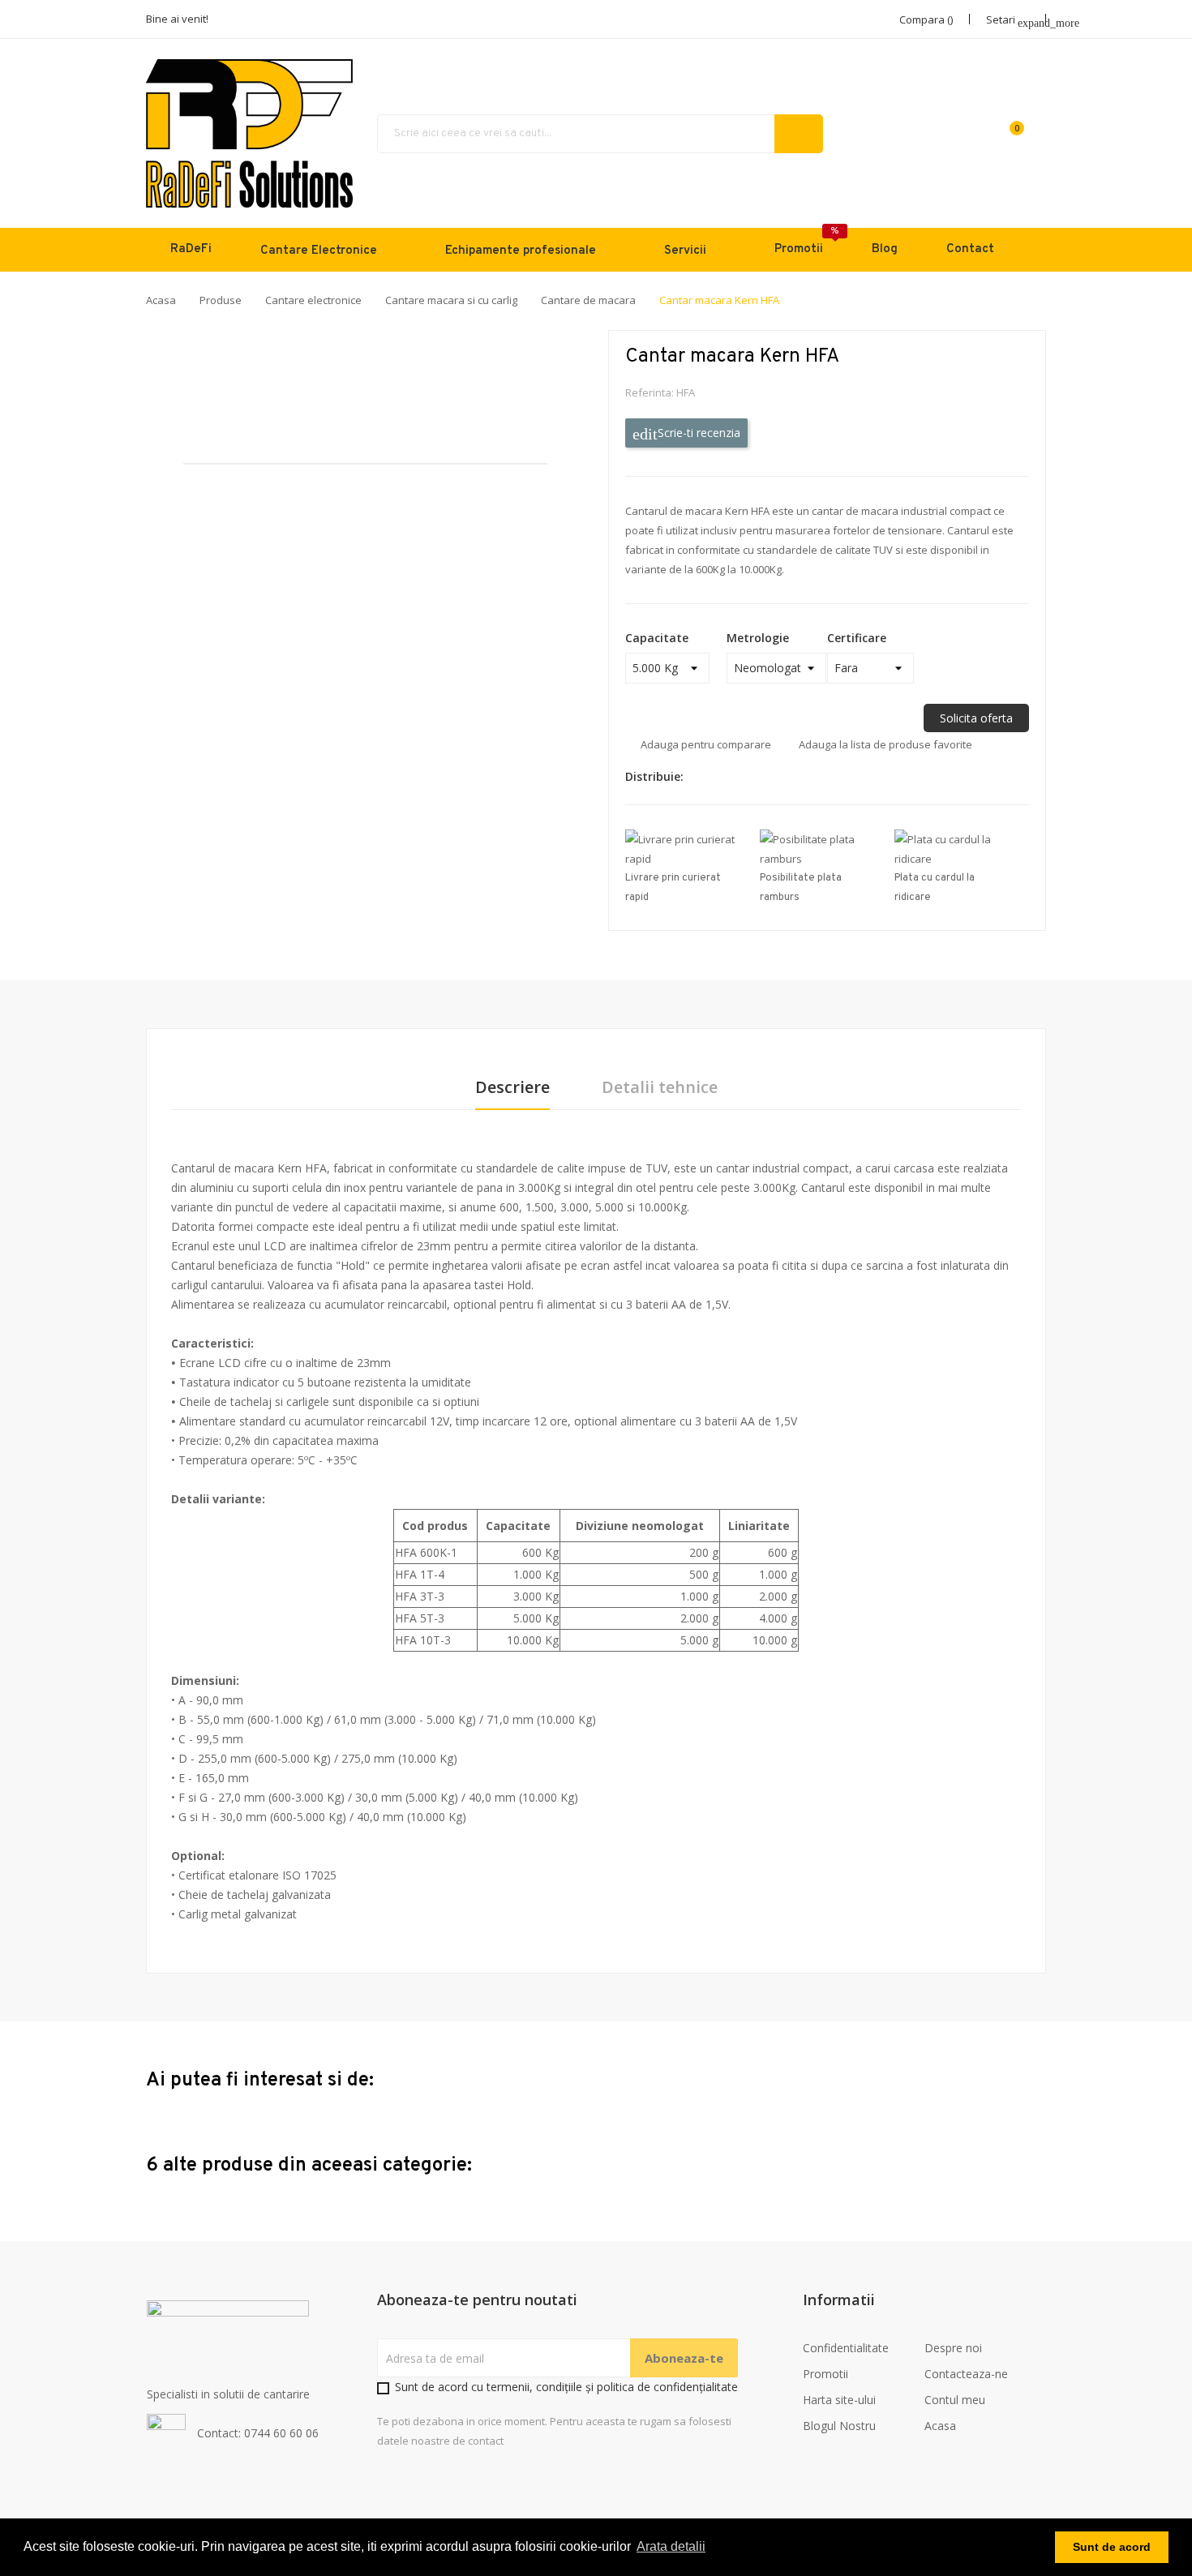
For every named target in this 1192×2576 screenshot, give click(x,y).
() (1017, 128)
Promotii (825, 2374)
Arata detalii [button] (671, 2546)
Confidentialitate (846, 2348)
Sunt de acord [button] (1112, 2547)
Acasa (940, 2426)
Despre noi (953, 2348)
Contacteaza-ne (966, 2374)
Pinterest (761, 777)
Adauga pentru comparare (706, 744)
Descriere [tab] (512, 1088)
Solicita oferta (976, 718)
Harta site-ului (839, 2400)
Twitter (733, 777)
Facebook (705, 777)
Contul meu (955, 2400)
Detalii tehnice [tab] (660, 1088)
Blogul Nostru (839, 2426)
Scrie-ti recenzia (697, 433)
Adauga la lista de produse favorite (885, 744)
